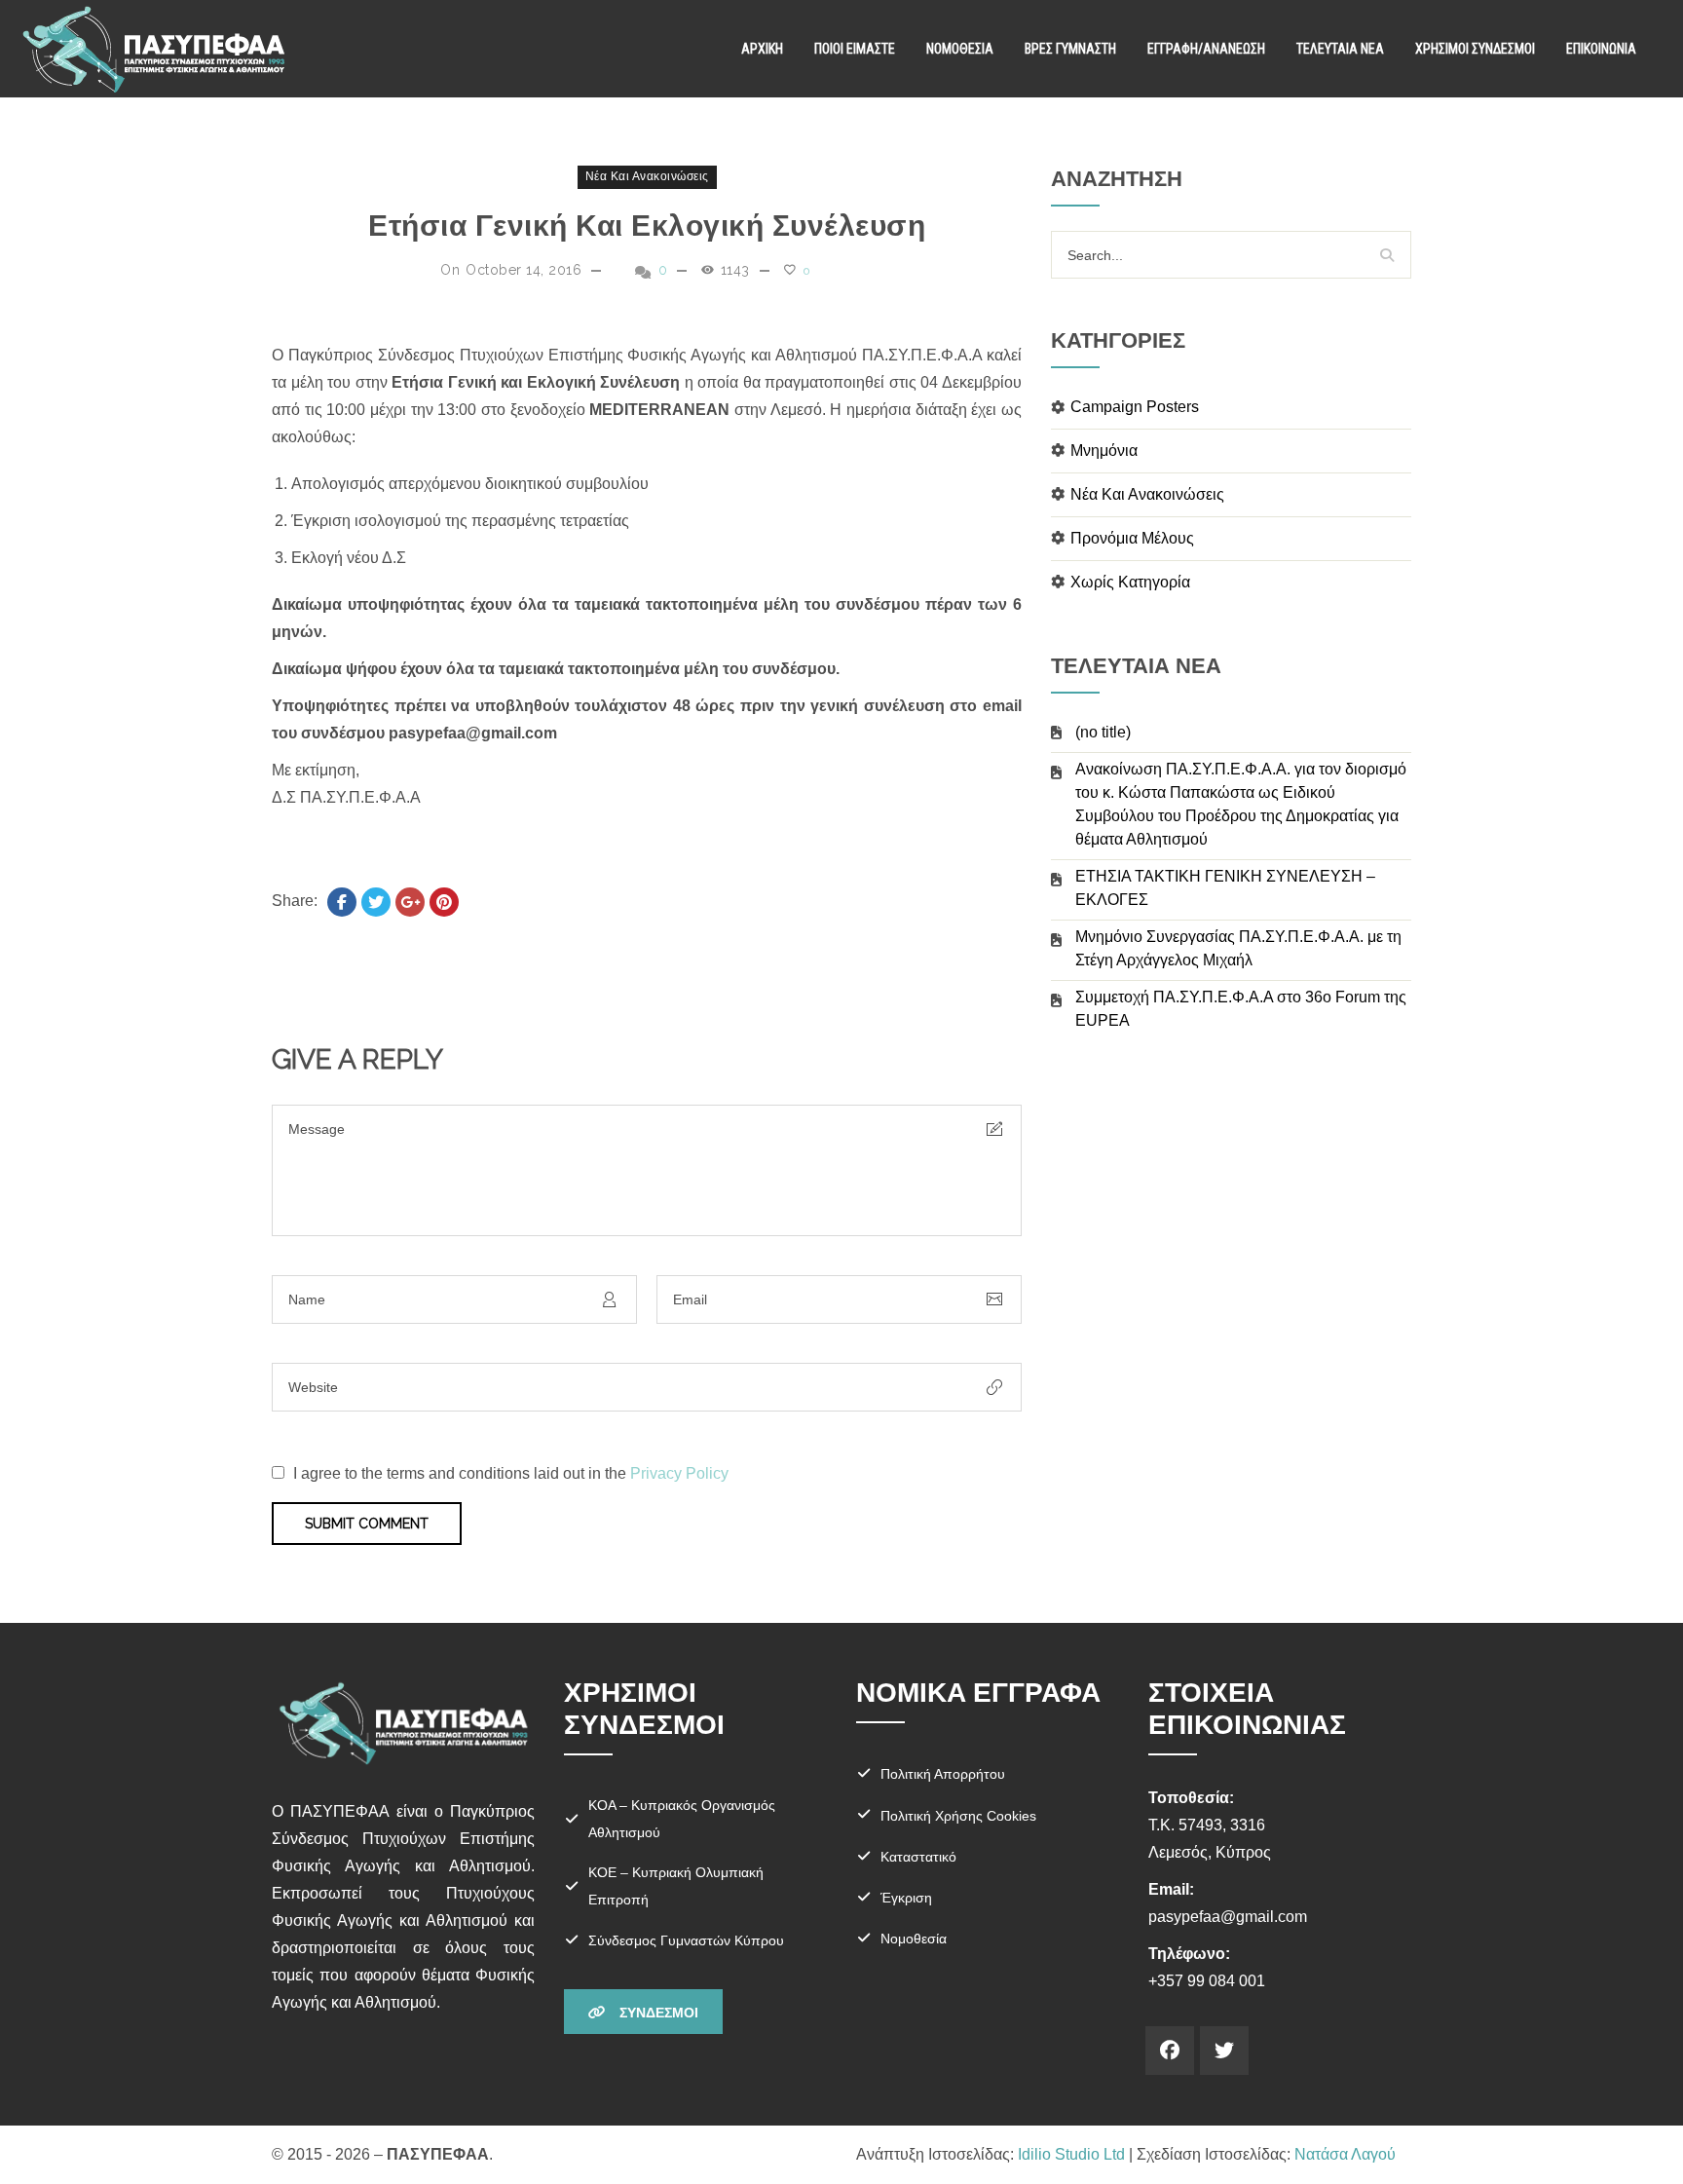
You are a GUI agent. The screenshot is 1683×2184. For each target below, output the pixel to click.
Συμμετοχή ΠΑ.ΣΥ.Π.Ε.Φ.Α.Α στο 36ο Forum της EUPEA (1241, 1009)
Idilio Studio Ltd (1071, 2154)
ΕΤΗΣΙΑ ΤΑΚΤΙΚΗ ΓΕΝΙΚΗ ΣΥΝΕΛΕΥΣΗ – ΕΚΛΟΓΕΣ (1225, 888)
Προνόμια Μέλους (1132, 538)
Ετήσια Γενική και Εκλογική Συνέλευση (647, 226)
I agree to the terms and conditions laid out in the (511, 1473)
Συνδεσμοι (657, 2013)
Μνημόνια (1104, 451)
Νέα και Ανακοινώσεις (647, 176)
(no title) (1103, 732)
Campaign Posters (1135, 407)
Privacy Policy (679, 1473)
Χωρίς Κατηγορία (1130, 582)
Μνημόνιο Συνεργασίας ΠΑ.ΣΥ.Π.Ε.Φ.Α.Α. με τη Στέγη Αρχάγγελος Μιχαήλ (1238, 948)
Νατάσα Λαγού (1345, 2154)
